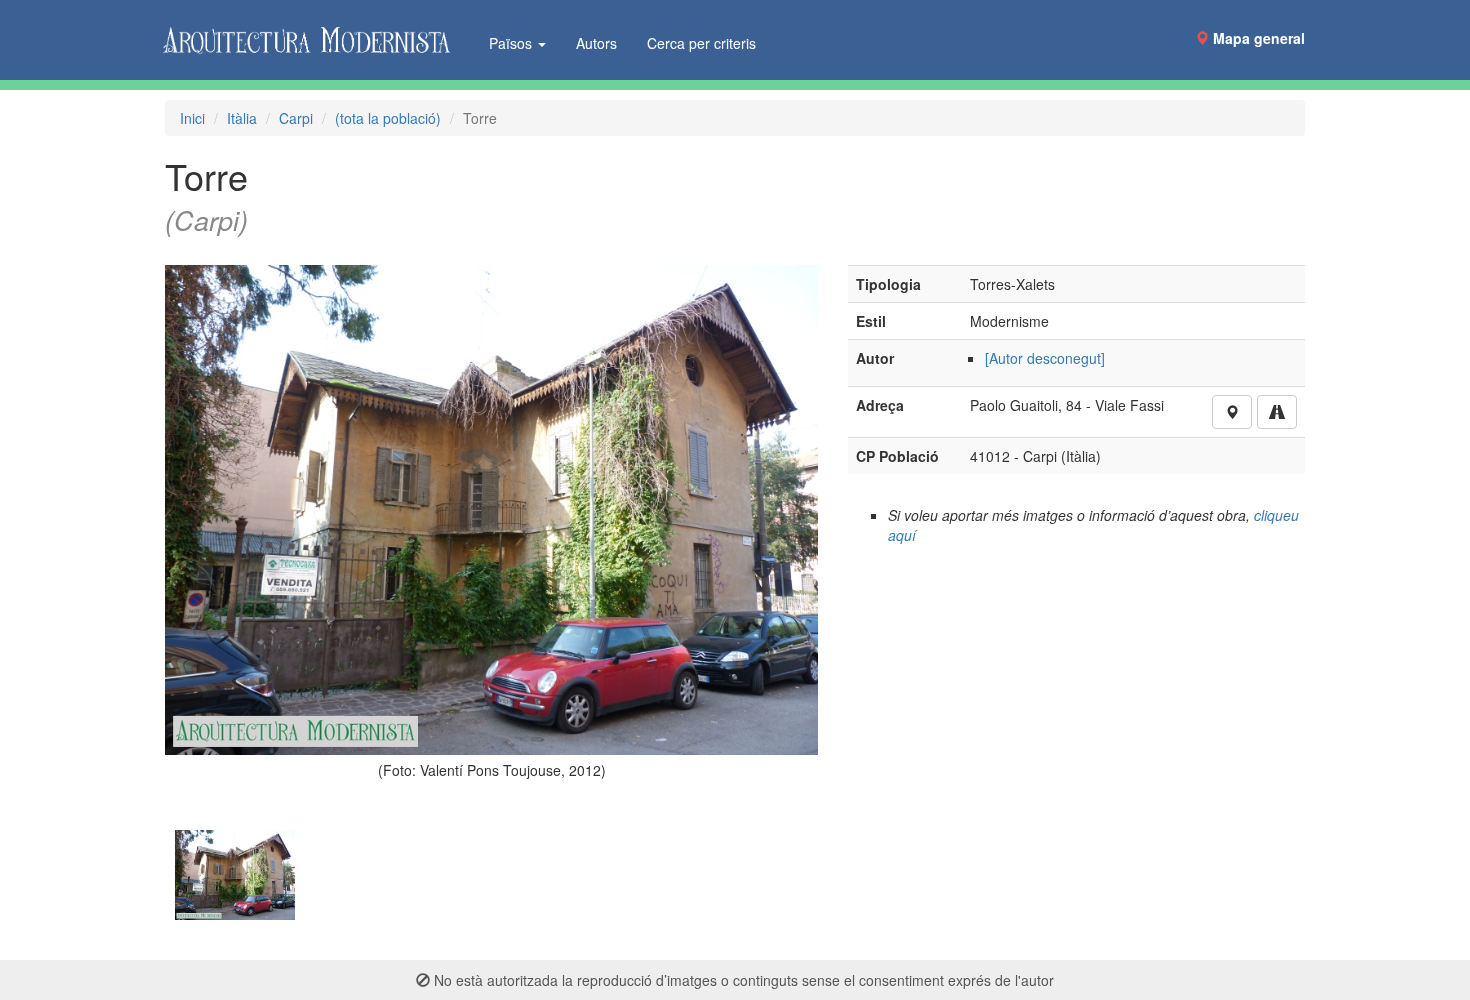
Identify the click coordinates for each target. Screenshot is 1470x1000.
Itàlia (242, 118)
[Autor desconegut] (1045, 358)
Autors (596, 43)
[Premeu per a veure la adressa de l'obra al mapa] (1232, 412)
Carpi (296, 118)
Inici (192, 118)
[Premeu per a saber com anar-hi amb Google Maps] (1277, 412)
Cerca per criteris (701, 43)
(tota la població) (388, 118)
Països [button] (512, 43)
